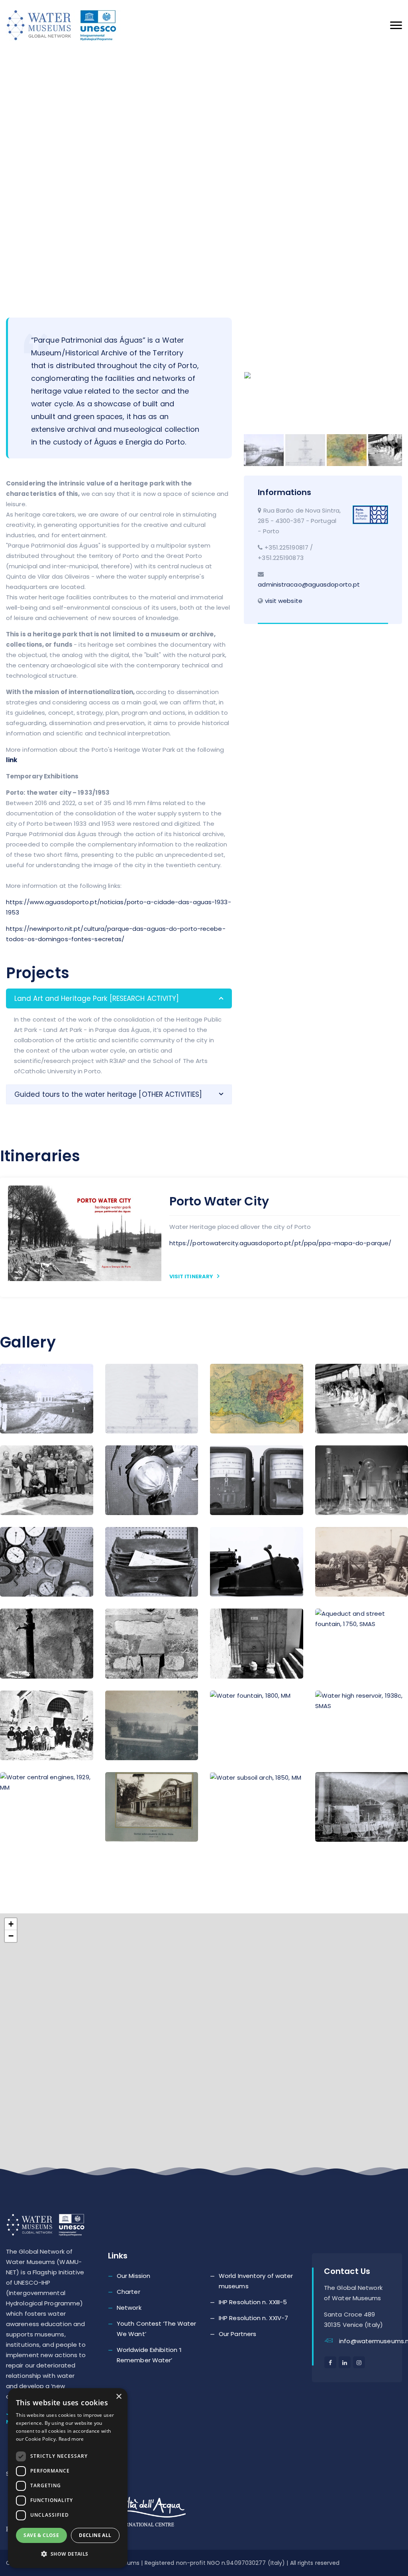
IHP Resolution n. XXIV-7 (253, 2318)
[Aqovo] (70, 25)
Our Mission (133, 2276)
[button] (68, 2554)
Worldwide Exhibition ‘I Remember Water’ (149, 2355)
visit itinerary (192, 1276)
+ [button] (11, 1924)
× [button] (119, 2397)
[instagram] (359, 2362)
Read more (71, 2439)
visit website (284, 601)
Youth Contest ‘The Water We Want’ (156, 2329)
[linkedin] (345, 2362)
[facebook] (330, 2362)
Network (129, 2308)
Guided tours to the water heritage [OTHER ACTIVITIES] (108, 1094)
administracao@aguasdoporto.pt (309, 584)
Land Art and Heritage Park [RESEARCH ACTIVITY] (97, 998)
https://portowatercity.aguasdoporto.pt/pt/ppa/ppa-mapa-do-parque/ (280, 1243)
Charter (128, 2292)
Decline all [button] (95, 2535)
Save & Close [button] (41, 2535)
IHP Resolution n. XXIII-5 (253, 2302)
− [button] (11, 1936)
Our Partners (237, 2334)
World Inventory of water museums (256, 2281)
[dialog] (68, 2478)
